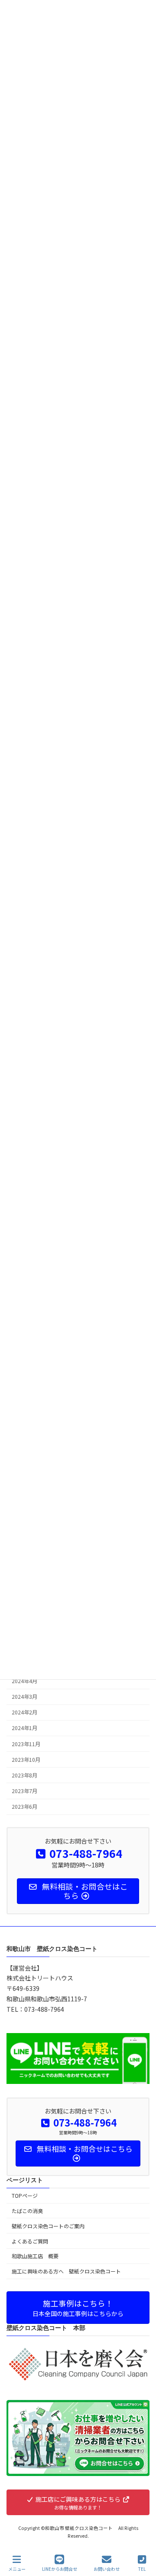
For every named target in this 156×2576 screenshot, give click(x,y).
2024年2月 (24, 1712)
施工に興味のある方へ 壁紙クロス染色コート (69, 2271)
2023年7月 (24, 1791)
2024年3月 (24, 1697)
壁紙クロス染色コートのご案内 (48, 2226)
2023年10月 (26, 1759)
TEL (142, 2569)
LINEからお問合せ (60, 2569)
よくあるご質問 (30, 2241)
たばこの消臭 (27, 2211)
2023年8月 (24, 1775)
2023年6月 (24, 1807)
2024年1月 (24, 1728)
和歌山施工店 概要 (35, 2256)
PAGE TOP (142, 2536)
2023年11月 (26, 1744)
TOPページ (25, 2196)
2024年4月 (24, 1681)
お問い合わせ (107, 2569)
